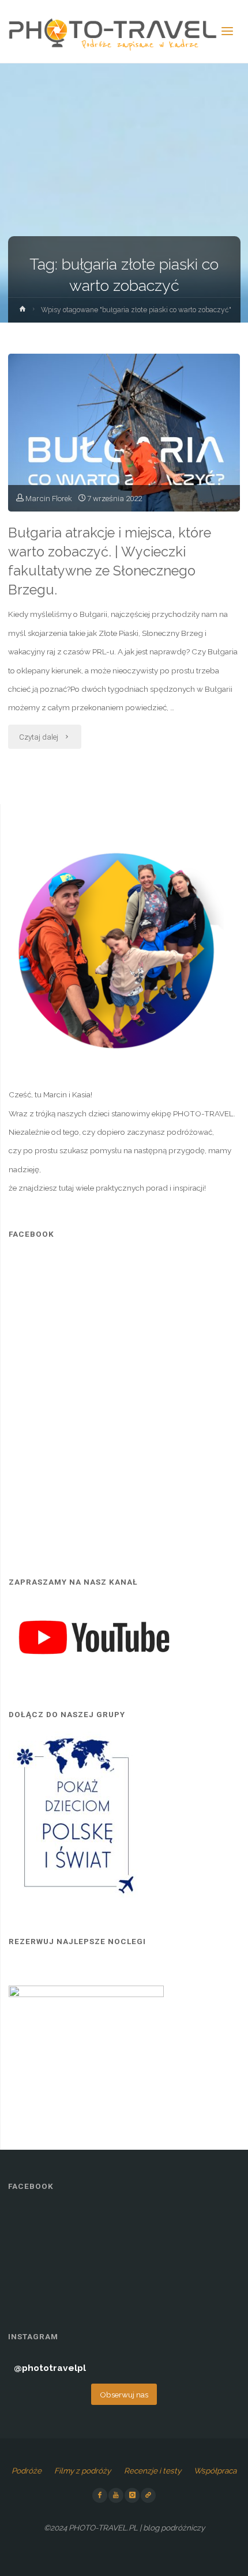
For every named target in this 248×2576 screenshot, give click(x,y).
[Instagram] (132, 2495)
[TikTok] (148, 2495)
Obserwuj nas (124, 2395)
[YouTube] (116, 2495)
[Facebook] (100, 2495)
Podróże (27, 2471)
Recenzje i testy (153, 2471)
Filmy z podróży (82, 2471)
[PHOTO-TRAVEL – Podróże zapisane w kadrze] (112, 32)
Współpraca (215, 2471)
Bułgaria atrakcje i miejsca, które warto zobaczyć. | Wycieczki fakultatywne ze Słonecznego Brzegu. (110, 561)
